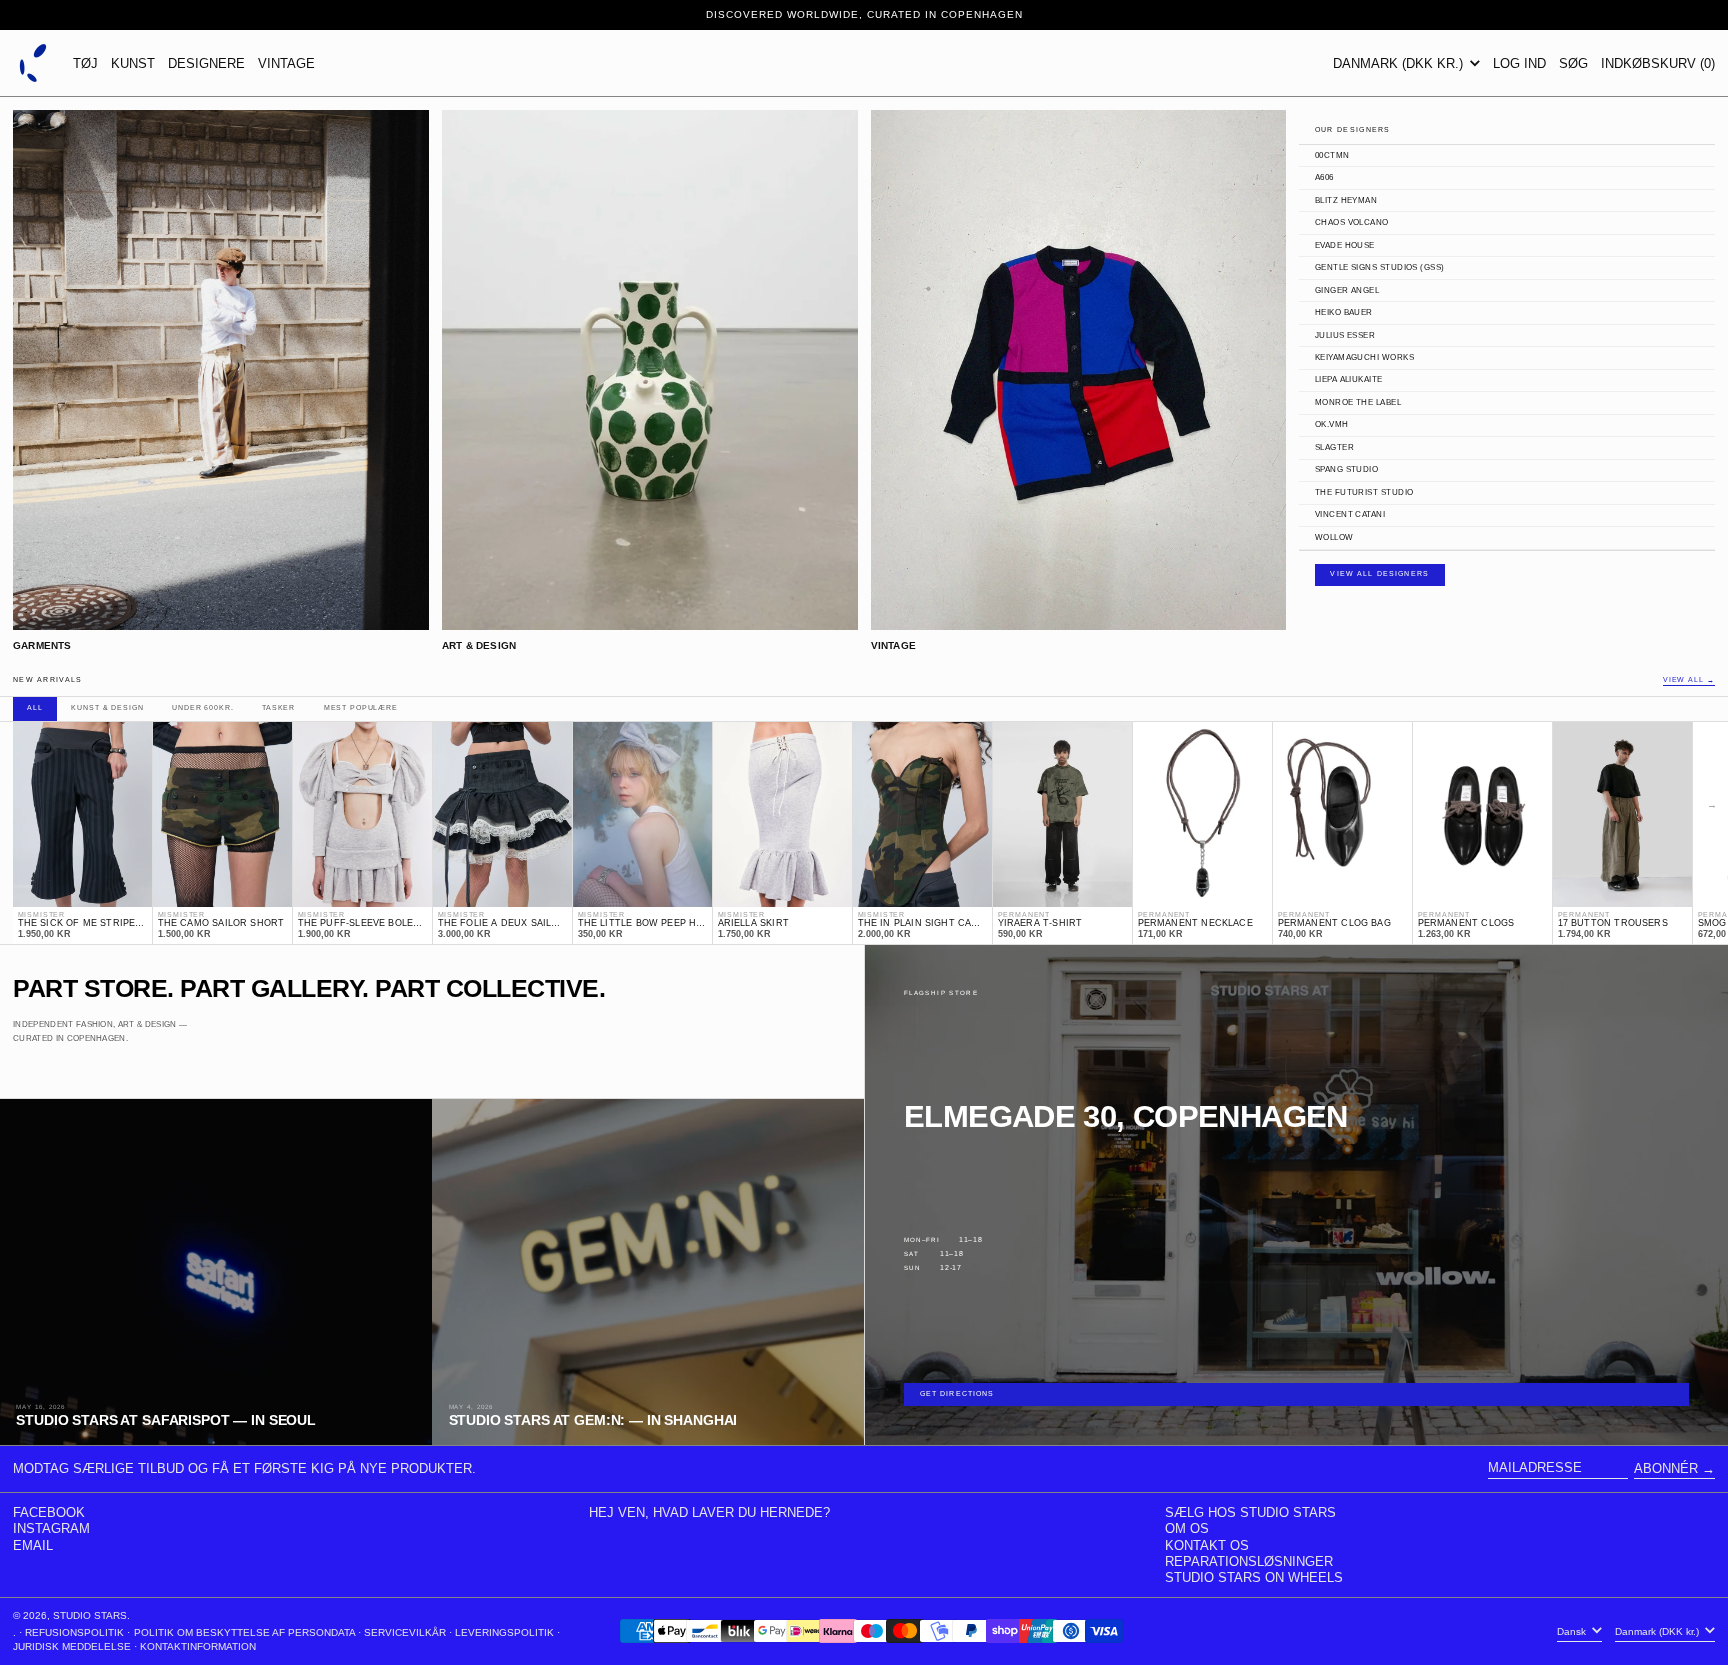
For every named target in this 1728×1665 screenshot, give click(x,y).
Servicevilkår (405, 1632)
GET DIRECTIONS (957, 1394)
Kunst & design (107, 708)
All (35, 708)
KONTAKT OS (1207, 1545)
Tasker (278, 708)
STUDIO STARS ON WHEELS (1254, 1577)
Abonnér (1666, 1468)
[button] (1573, 63)
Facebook (49, 1512)
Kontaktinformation (198, 1646)
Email (33, 1545)
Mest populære (361, 708)
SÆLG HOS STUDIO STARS (1250, 1512)
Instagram (51, 1528)
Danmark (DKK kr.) (1400, 63)
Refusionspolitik (74, 1632)
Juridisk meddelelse (72, 1646)
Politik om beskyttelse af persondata (244, 1632)
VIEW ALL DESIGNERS (1379, 574)
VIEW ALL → (1689, 680)
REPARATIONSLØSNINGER (1249, 1561)
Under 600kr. (202, 708)
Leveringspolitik (504, 1632)
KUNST (133, 63)
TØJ (85, 63)
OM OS (1187, 1528)
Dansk (1573, 1631)
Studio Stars (90, 1615)
